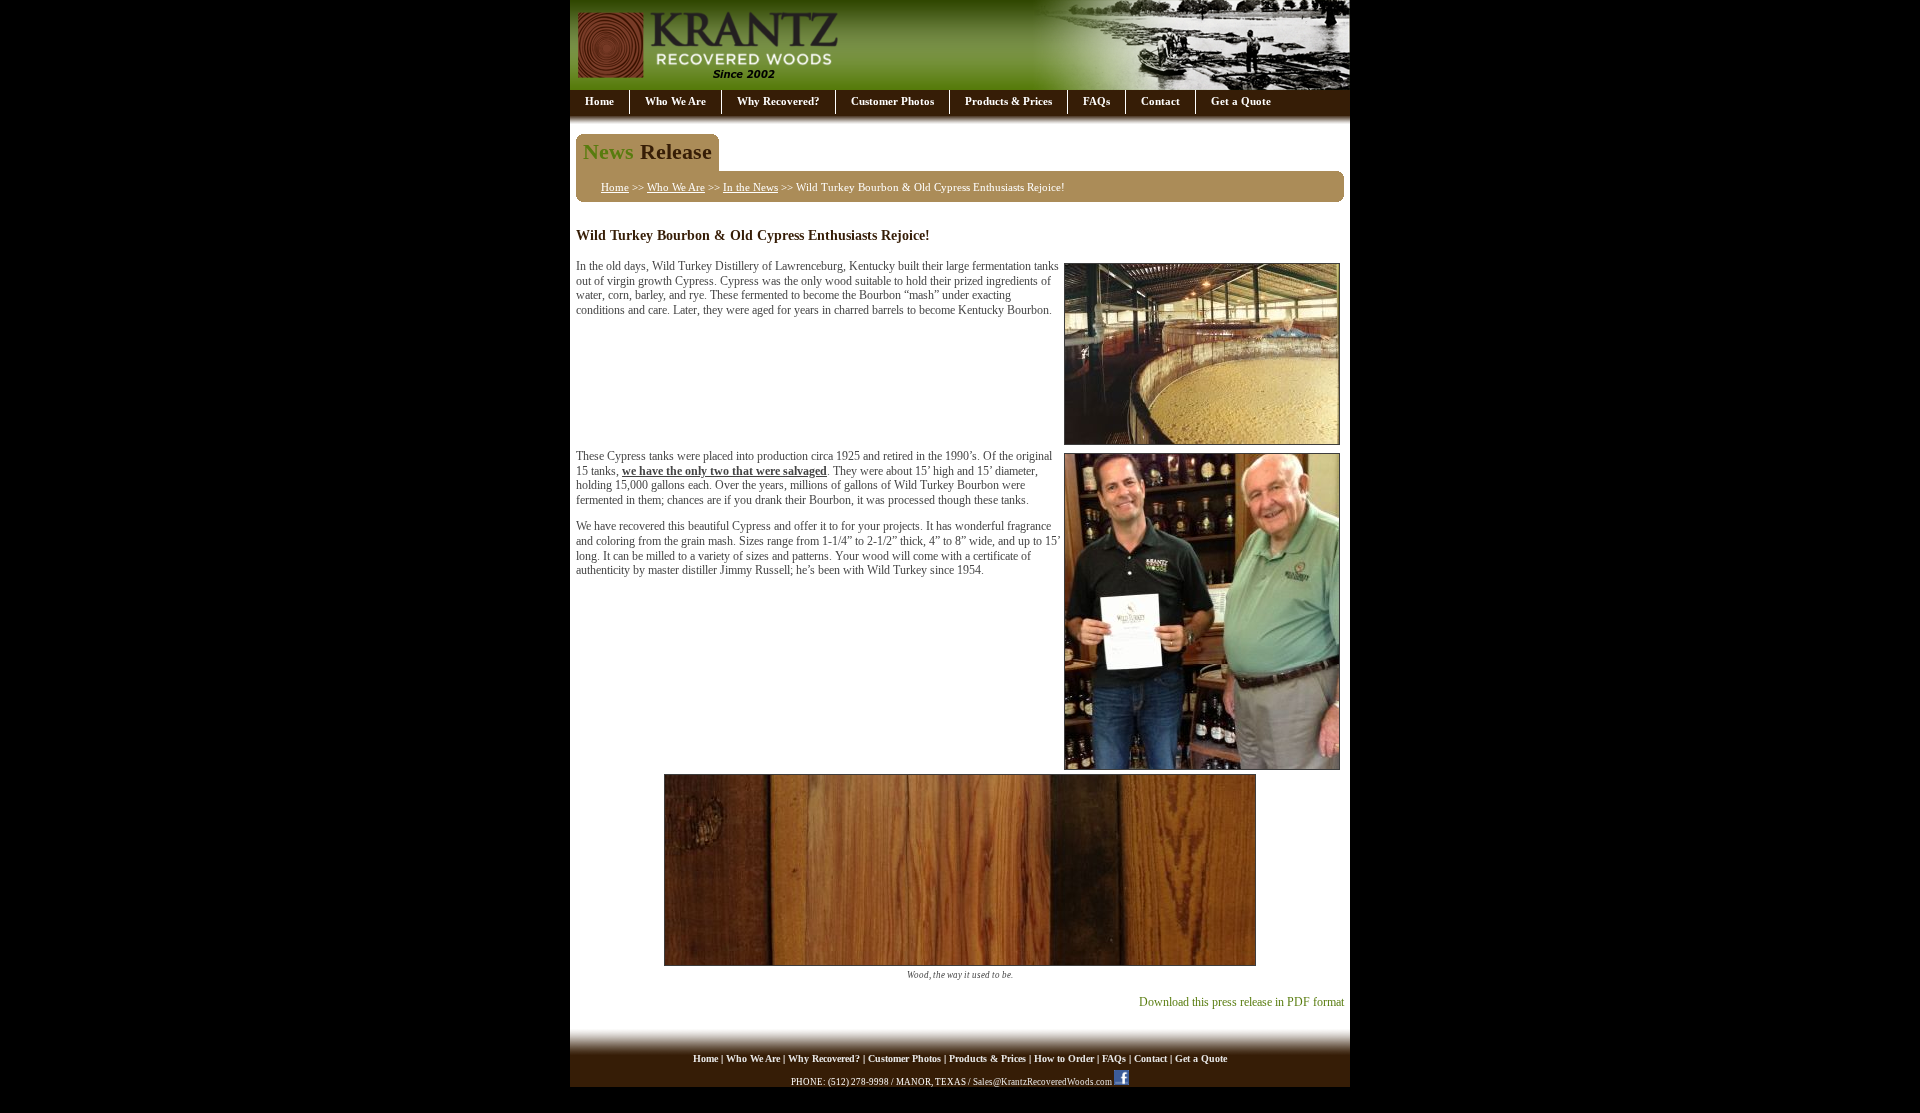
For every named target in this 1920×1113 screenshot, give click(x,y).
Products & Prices (1008, 101)
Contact (1160, 101)
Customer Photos (892, 101)
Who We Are (675, 101)
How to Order (1064, 1058)
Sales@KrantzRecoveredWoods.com (1042, 1082)
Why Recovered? (778, 101)
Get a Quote (1241, 101)
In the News (750, 187)
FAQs (1096, 101)
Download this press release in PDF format (1241, 1002)
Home (599, 101)
